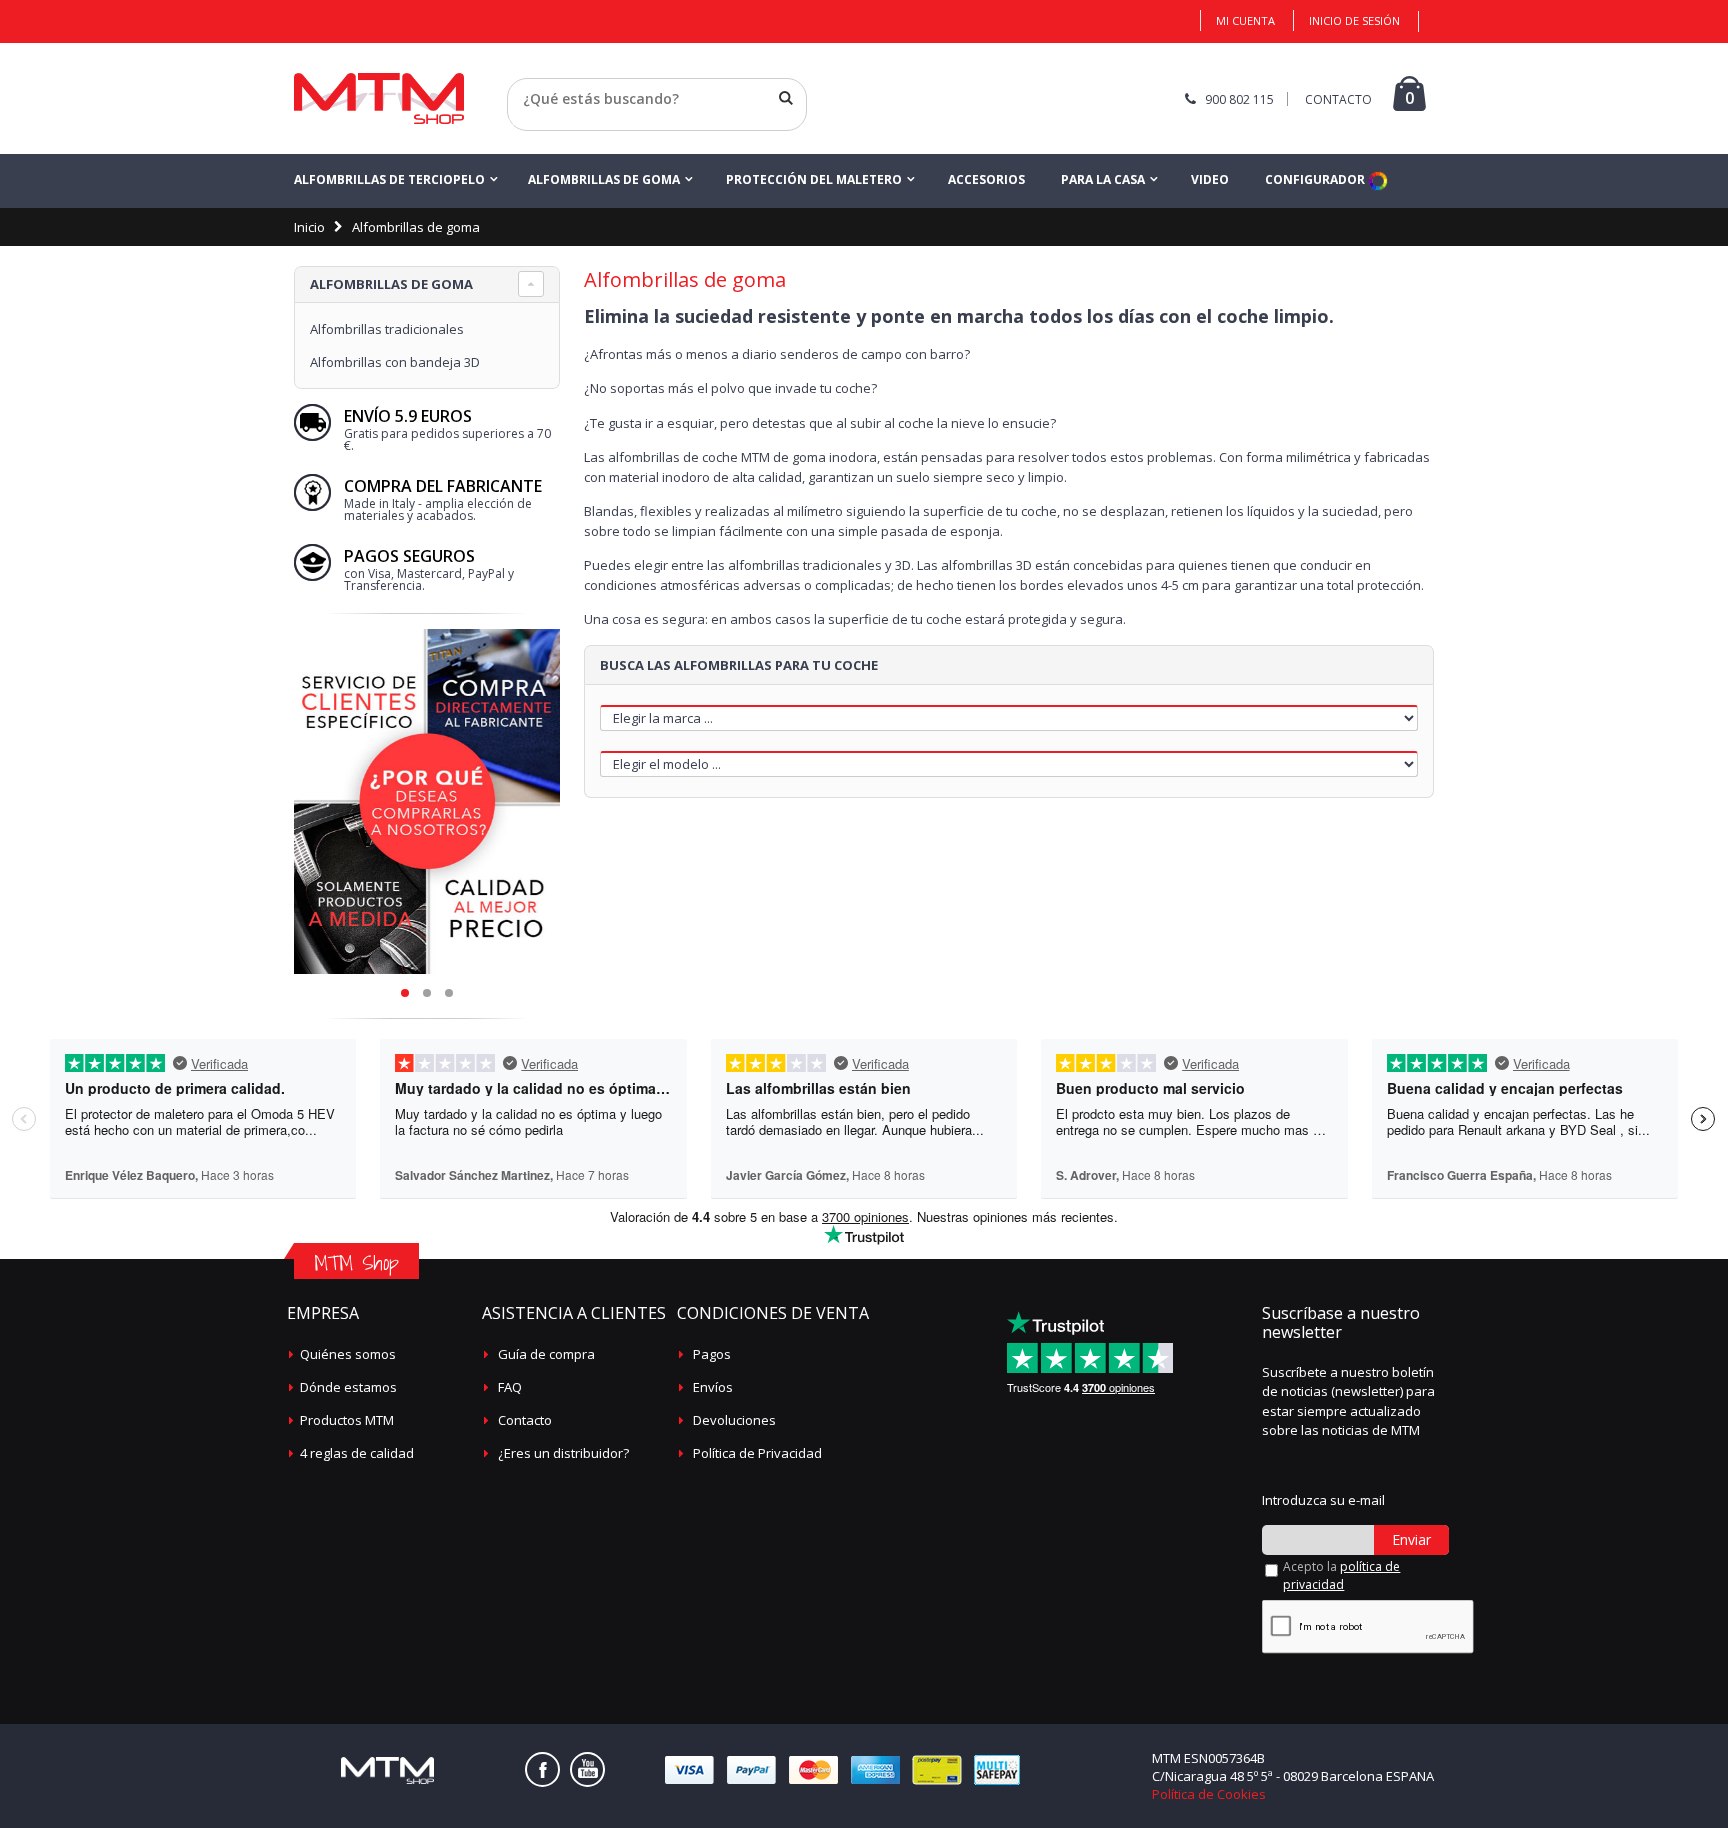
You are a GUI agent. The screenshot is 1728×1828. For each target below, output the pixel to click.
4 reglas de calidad (357, 1453)
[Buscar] (786, 98)
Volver (527, 123)
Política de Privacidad (757, 1453)
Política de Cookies (1209, 1794)
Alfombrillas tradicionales (387, 329)
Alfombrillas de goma (604, 179)
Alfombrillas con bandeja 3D (395, 362)
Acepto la (1341, 1575)
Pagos (712, 1354)
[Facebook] (542, 1769)
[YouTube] (587, 1769)
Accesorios (986, 179)
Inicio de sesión (1354, 20)
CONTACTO (1338, 99)
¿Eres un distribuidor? (563, 1453)
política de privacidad (1341, 1575)
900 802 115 (1239, 99)
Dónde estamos (348, 1387)
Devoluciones (734, 1420)
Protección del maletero (814, 179)
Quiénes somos (348, 1354)
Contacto (525, 1420)
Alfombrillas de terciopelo (389, 179)
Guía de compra (546, 1354)
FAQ (510, 1387)
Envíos (713, 1387)
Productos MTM (347, 1420)
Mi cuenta (1245, 20)
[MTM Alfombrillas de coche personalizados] (379, 98)
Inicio (309, 227)
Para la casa (1103, 179)
